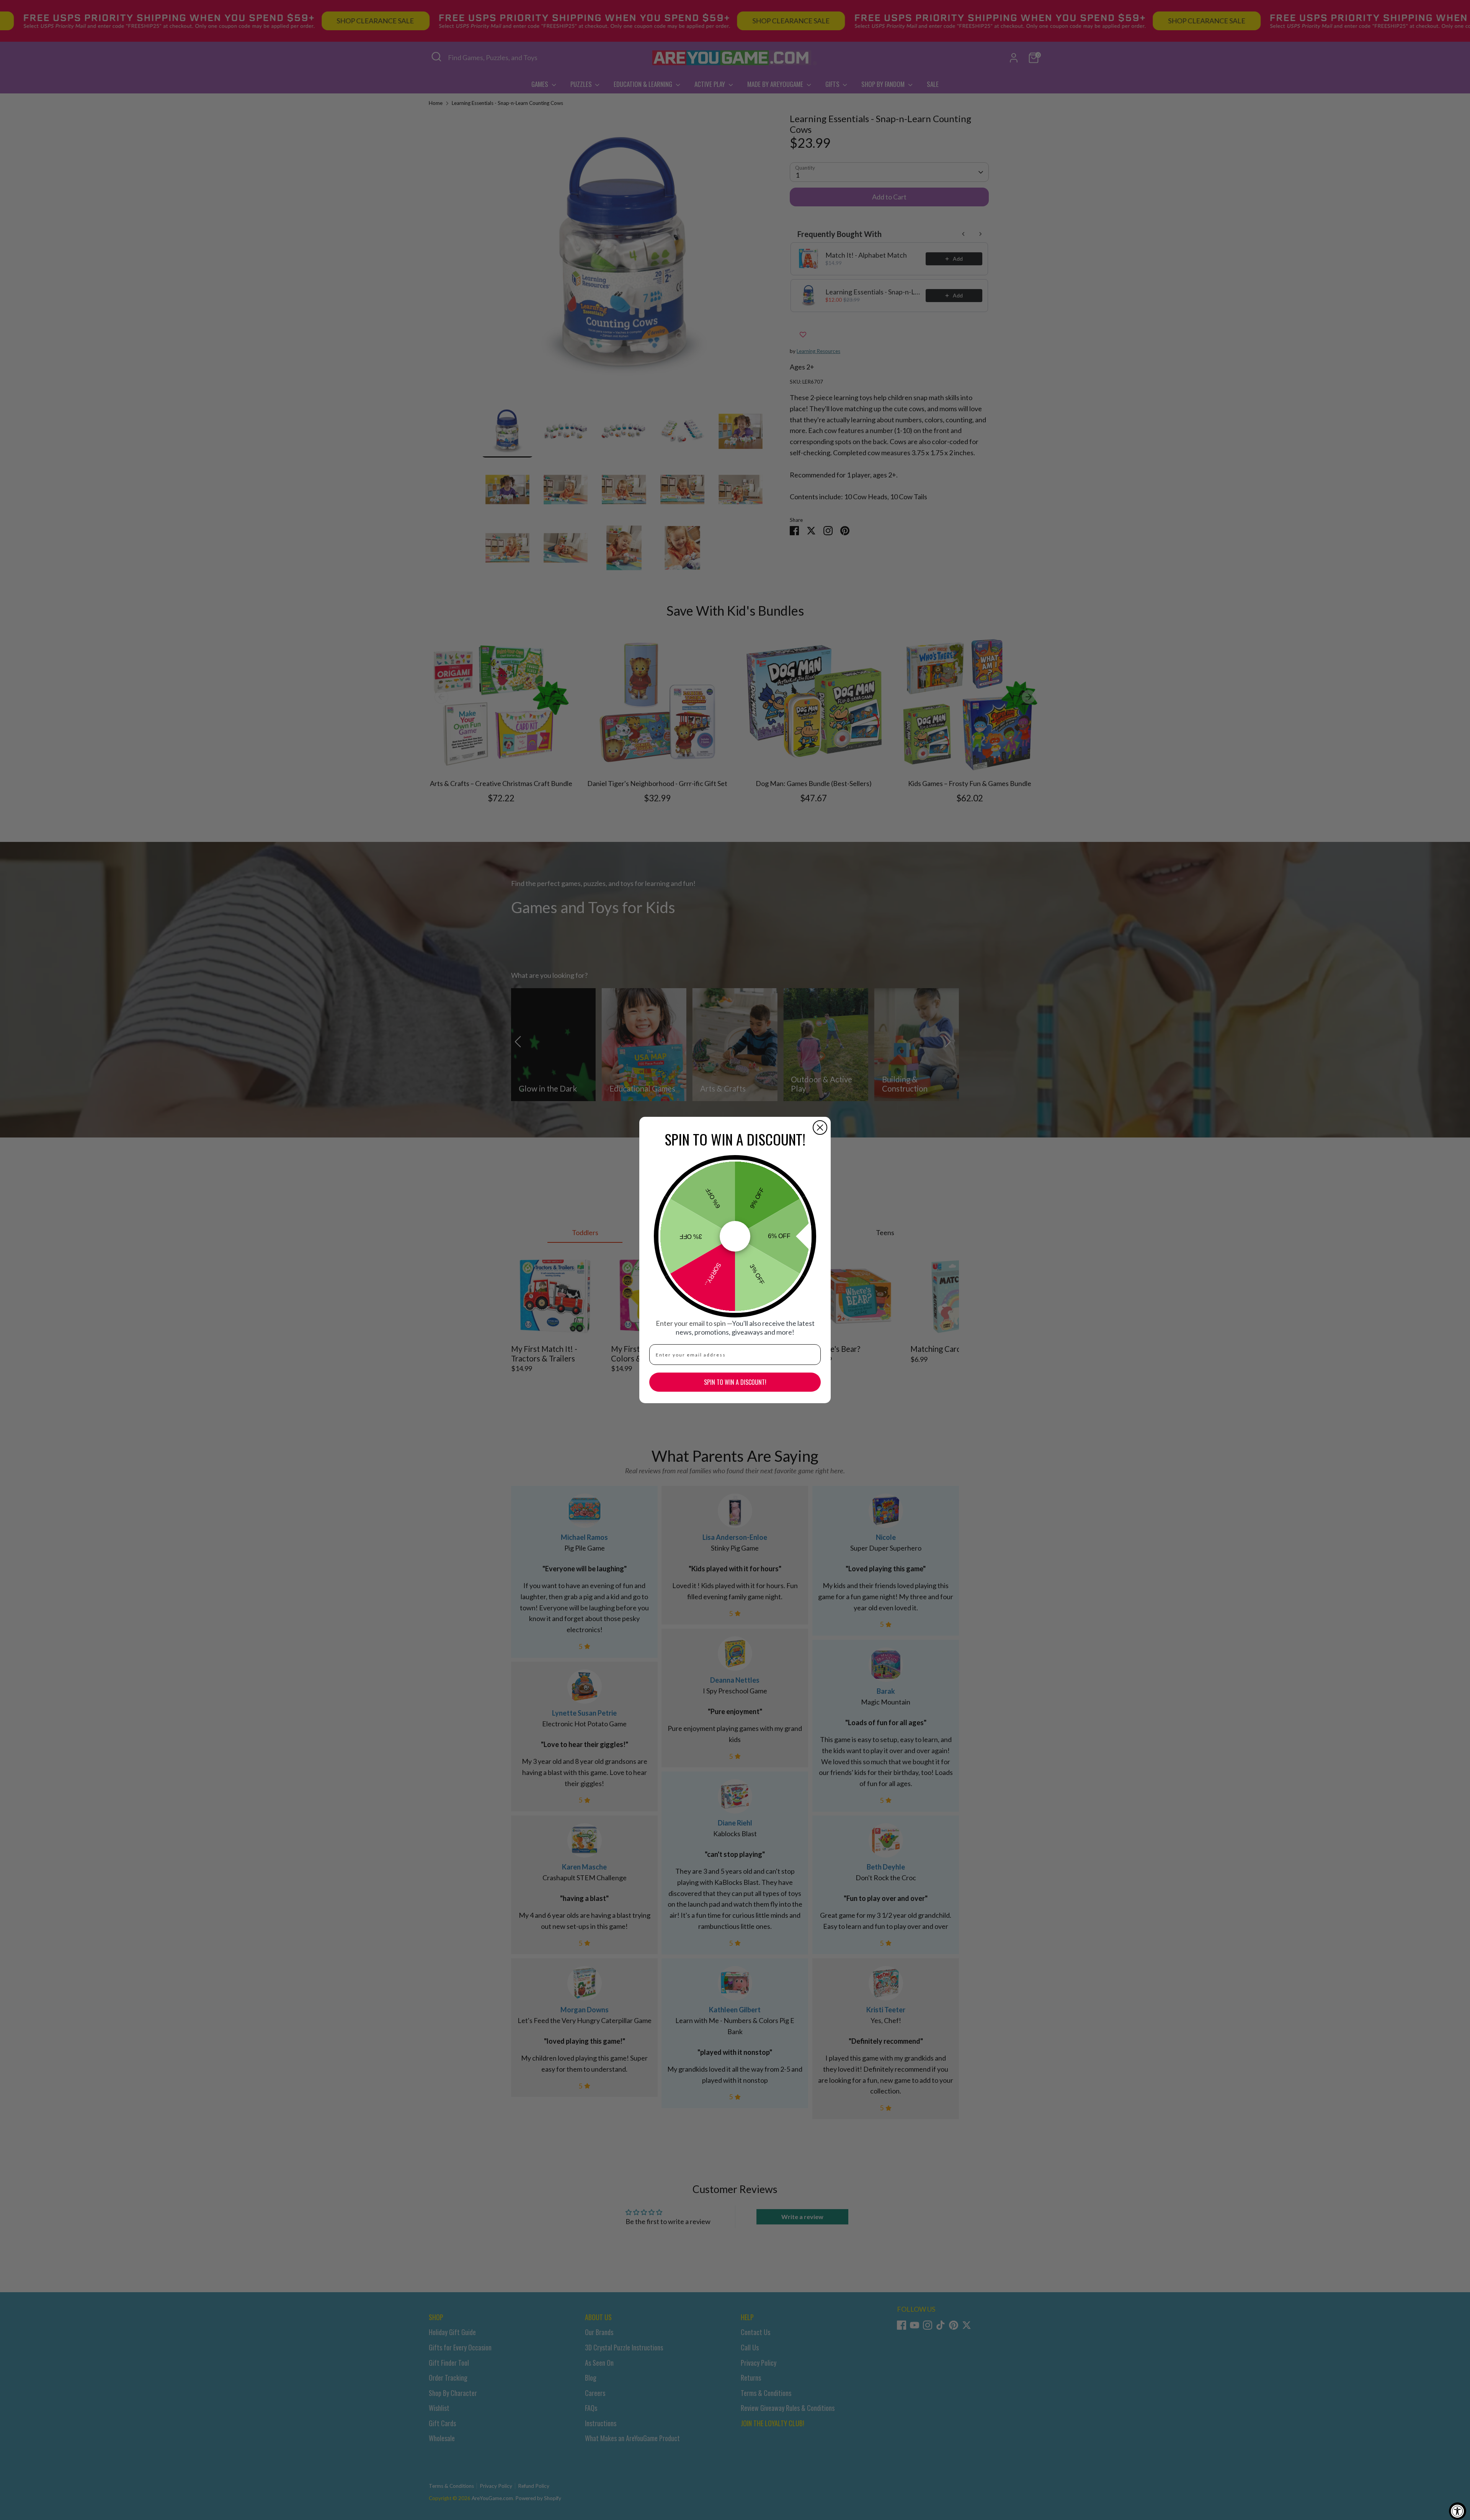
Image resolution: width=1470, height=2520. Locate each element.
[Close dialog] (820, 1128)
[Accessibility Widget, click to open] (1458, 2511)
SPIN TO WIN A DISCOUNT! (735, 1382)
